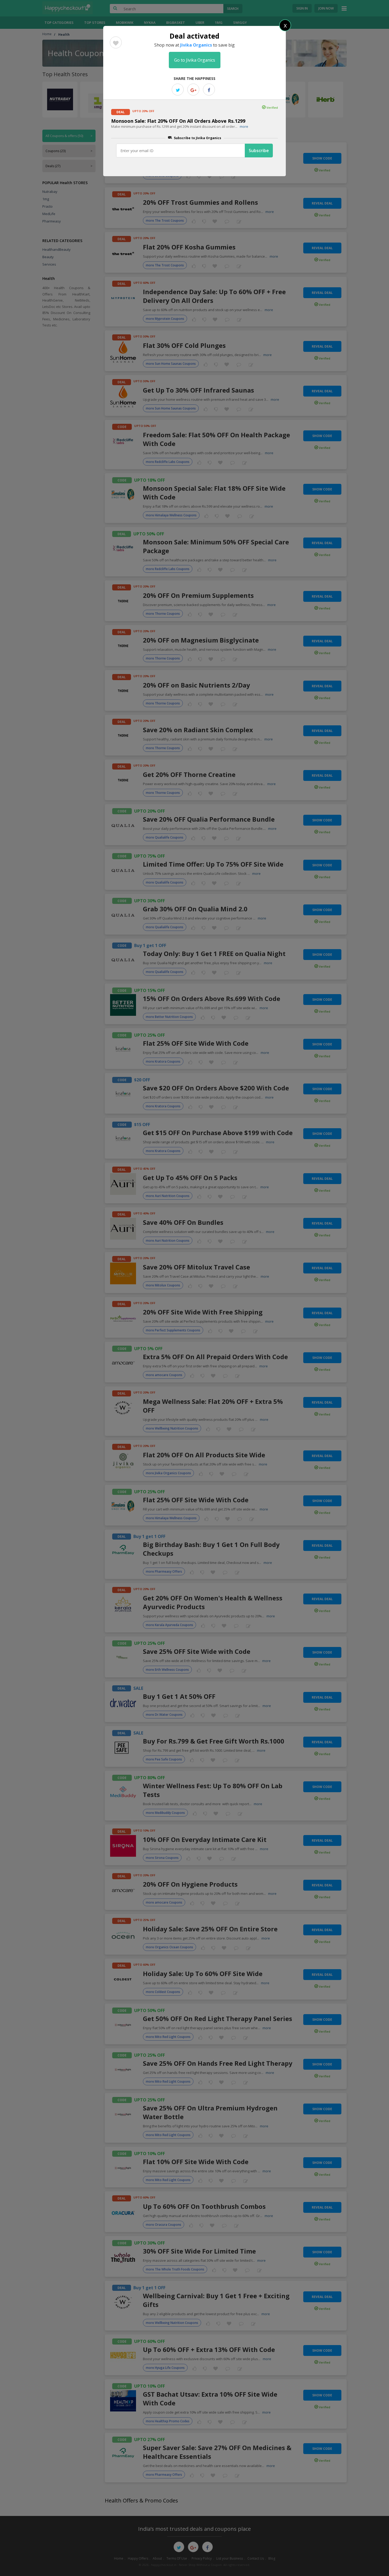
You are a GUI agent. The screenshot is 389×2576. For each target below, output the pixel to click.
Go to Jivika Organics (195, 60)
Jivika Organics (196, 45)
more (244, 126)
